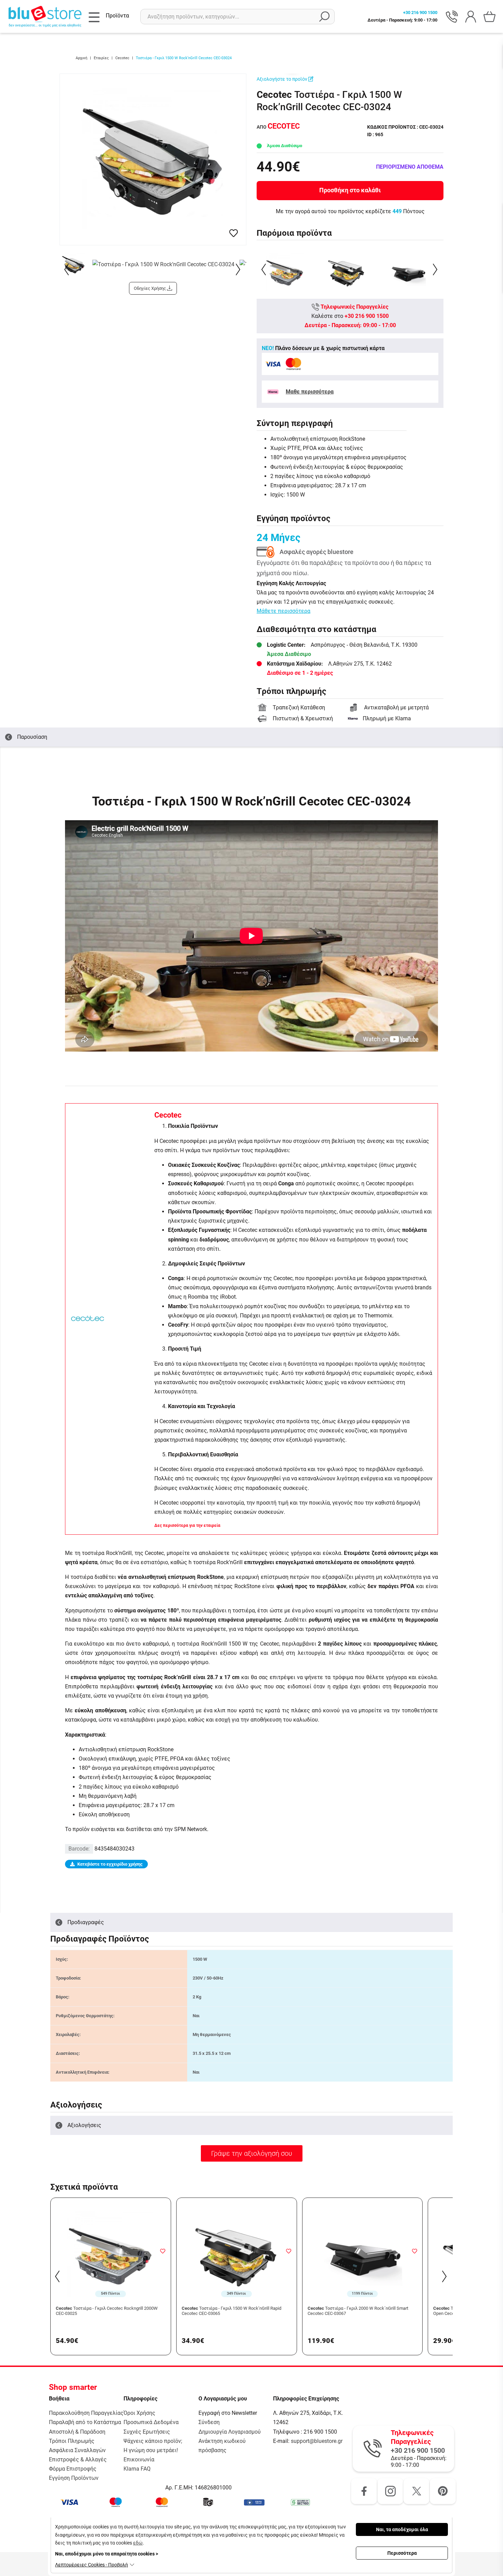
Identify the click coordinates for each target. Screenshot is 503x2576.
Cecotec (168, 1115)
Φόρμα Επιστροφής (73, 2469)
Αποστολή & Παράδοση (77, 2432)
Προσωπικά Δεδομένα (151, 2422)
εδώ (138, 2543)
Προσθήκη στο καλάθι (350, 190)
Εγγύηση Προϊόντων (74, 2478)
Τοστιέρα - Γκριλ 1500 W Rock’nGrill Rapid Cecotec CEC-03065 (231, 2311)
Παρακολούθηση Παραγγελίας (86, 2413)
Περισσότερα (402, 2553)
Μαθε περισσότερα (310, 392)
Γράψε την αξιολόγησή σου (252, 2153)
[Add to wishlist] (163, 2251)
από (278, 127)
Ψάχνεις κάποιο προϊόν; (153, 2441)
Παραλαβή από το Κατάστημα (85, 2422)
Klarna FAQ (137, 2469)
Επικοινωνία (139, 2459)
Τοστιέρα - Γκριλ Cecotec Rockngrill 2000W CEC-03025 (107, 2311)
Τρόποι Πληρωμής (72, 2441)
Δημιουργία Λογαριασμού (230, 2432)
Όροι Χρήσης (139, 2413)
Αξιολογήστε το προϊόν (282, 79)
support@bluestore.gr (317, 2441)
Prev (67, 269)
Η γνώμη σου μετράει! (151, 2450)
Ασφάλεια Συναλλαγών (77, 2450)
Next (239, 269)
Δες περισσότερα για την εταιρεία (187, 1525)
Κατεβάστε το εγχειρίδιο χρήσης (110, 1864)
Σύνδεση (209, 2422)
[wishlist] (234, 233)
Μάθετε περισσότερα (283, 611)
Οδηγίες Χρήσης (150, 288)
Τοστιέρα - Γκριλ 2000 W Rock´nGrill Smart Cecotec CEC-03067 (358, 2311)
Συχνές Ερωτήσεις (147, 2432)
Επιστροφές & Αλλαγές (78, 2459)
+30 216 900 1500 (367, 316)
